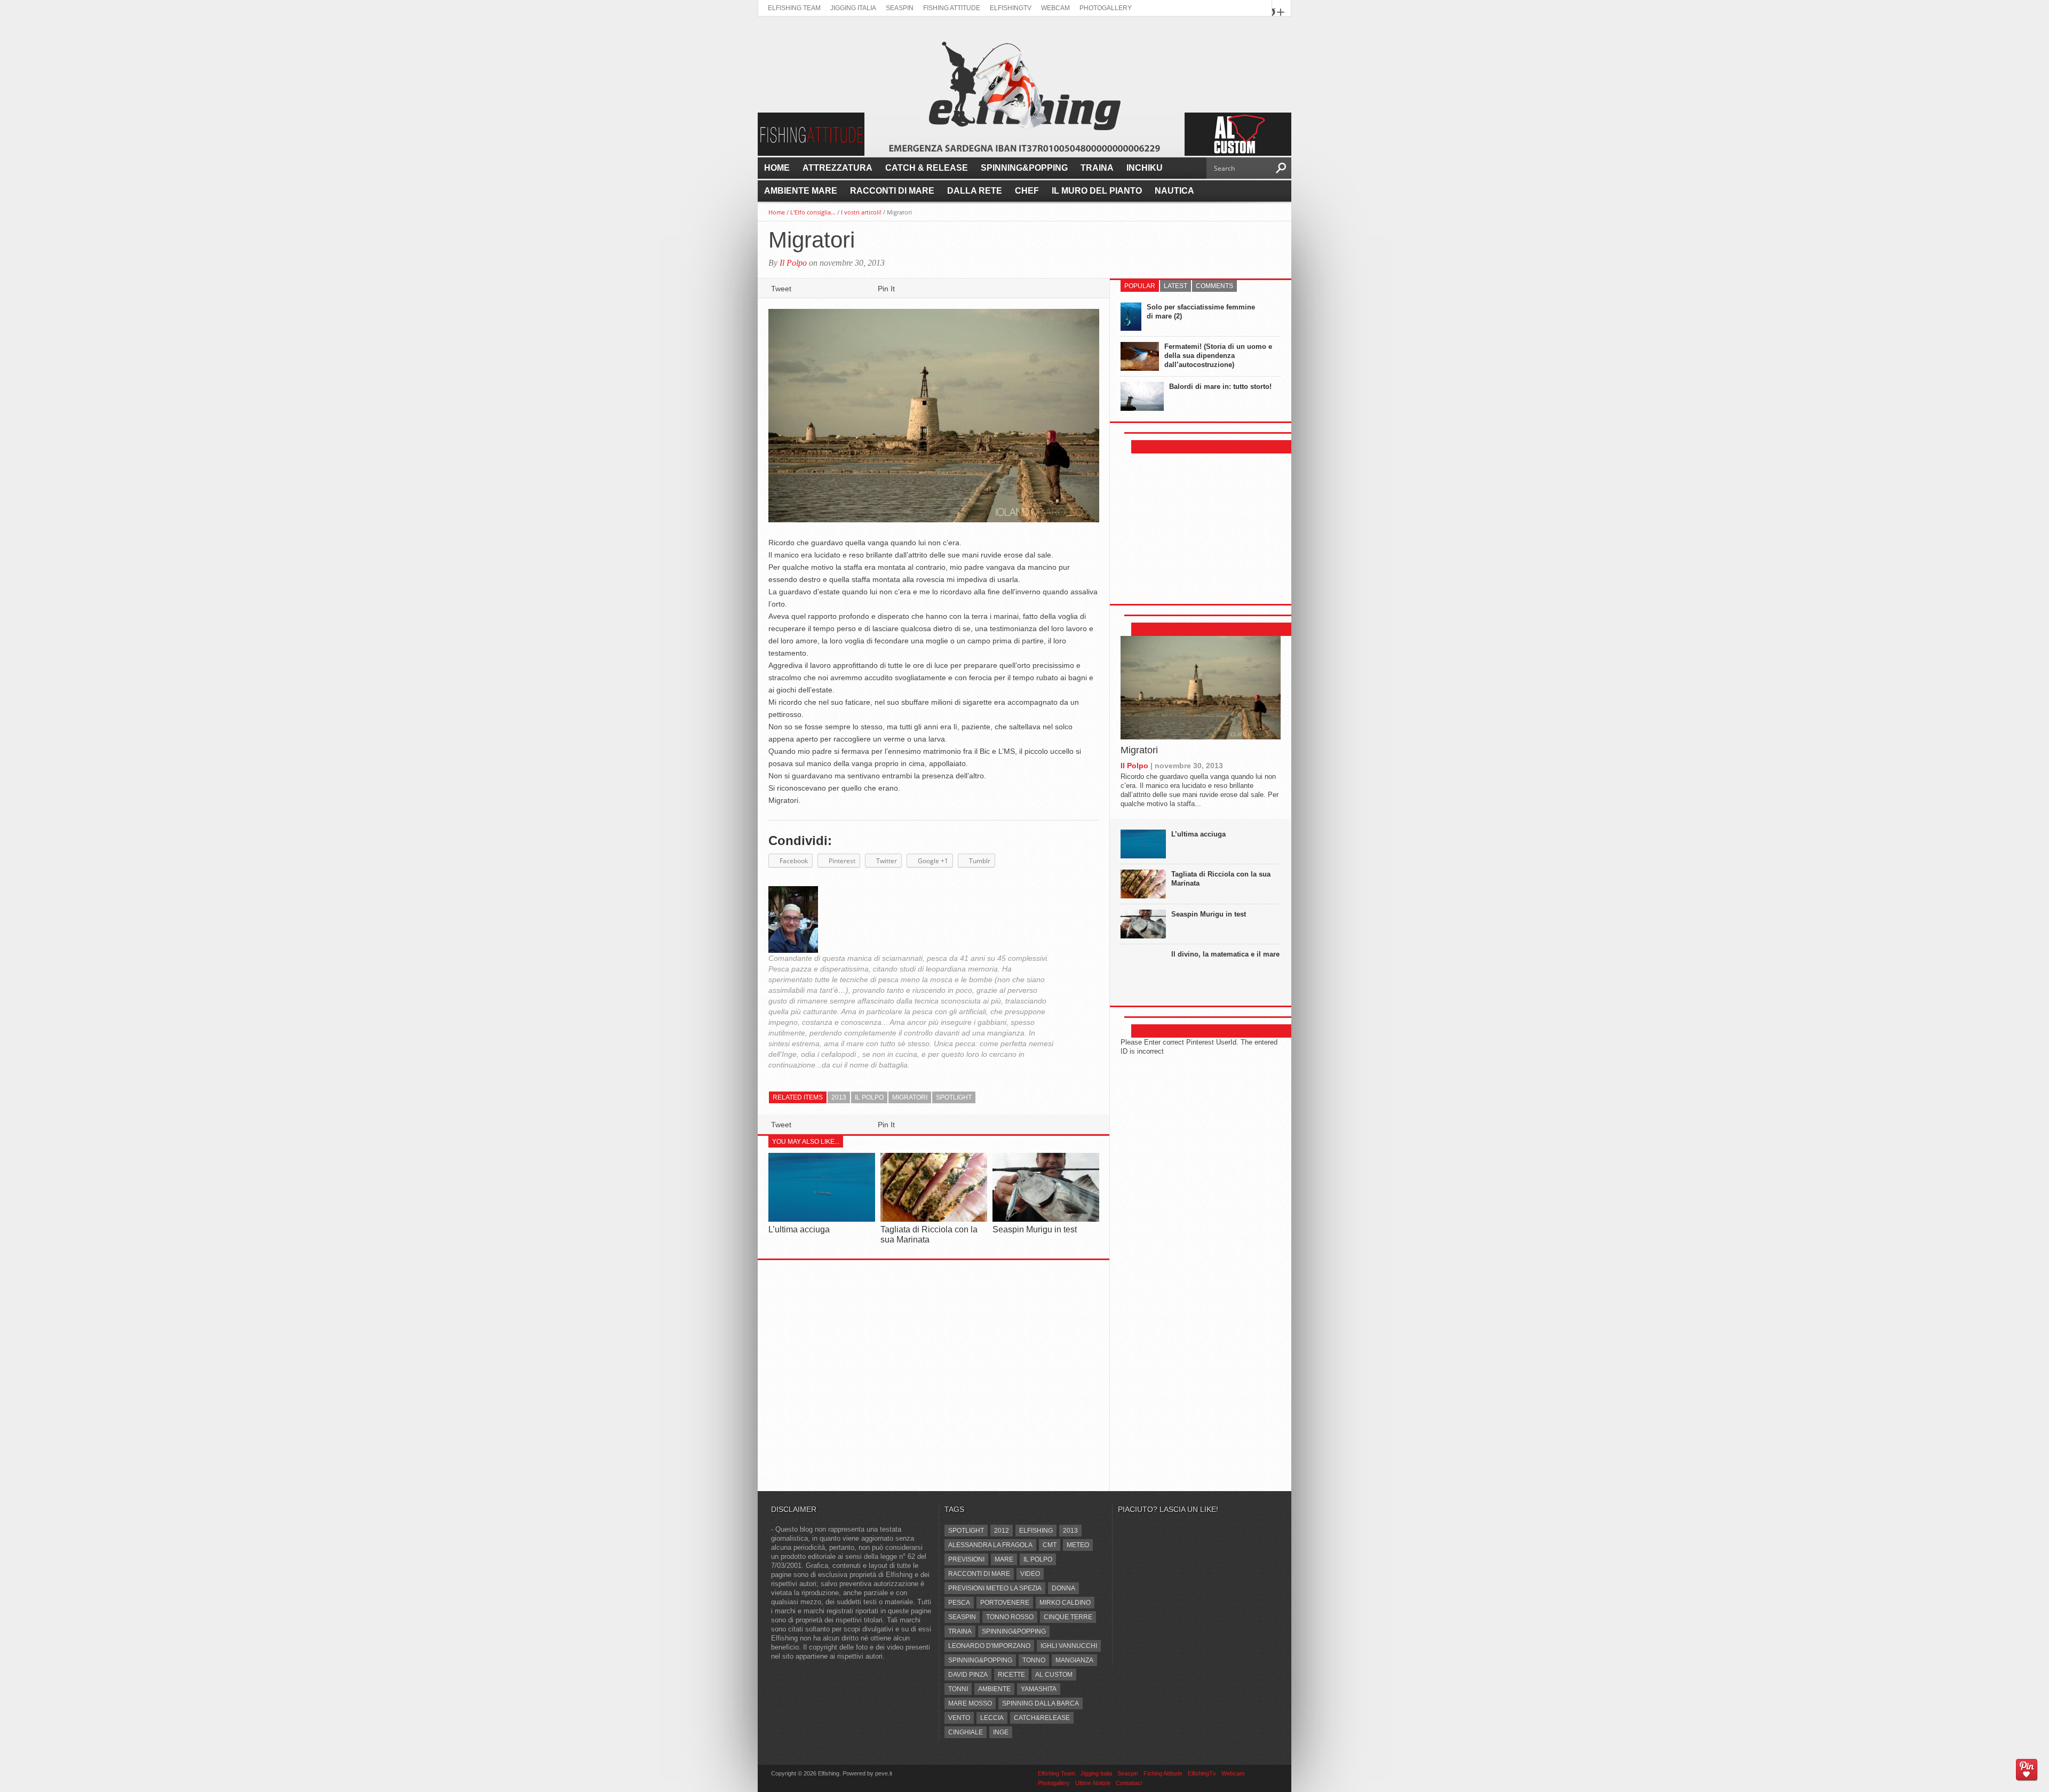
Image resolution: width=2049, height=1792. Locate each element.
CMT (1050, 1545)
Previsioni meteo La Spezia (995, 1588)
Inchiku (1145, 168)
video (1030, 1574)
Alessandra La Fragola (990, 1545)
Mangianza (1074, 1660)
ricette (1011, 1675)
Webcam (1055, 8)
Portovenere (1005, 1603)
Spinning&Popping (1024, 168)
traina (960, 1631)
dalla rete (975, 191)
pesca (959, 1603)
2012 (1002, 1531)
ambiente (994, 1689)
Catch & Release (927, 168)
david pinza (968, 1675)
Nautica (1174, 191)
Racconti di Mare (892, 191)
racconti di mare (979, 1574)
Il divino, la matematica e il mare (1225, 954)
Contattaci (1129, 1783)
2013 (839, 1097)
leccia (992, 1718)
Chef (1027, 191)
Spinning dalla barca (1041, 1703)
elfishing (1036, 1531)
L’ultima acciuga (799, 1229)
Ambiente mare (801, 191)
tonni (958, 1689)
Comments (1214, 286)
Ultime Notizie (1093, 1783)
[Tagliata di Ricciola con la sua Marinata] (934, 1219)
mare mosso (970, 1703)
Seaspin (900, 8)
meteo (1078, 1545)
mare (1004, 1559)
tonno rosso (1010, 1617)
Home (777, 168)
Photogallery (1106, 8)
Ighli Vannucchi (1069, 1646)
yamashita (1039, 1689)
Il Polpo (793, 263)
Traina (1097, 168)
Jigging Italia (853, 8)
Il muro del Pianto (1097, 191)
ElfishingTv (1011, 8)
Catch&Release (1042, 1718)
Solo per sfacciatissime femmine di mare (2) (1201, 312)
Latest (1176, 286)
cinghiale (966, 1732)
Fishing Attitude (952, 8)
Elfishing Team (794, 8)
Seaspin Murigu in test (1035, 1229)
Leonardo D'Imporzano (989, 1646)
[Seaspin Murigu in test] (1046, 1219)
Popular (1140, 286)
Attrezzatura (837, 168)
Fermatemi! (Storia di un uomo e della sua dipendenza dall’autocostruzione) (1218, 356)
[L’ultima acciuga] (822, 1219)
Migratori (1139, 750)
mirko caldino (1065, 1603)
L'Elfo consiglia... (813, 212)
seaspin (962, 1617)
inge (1001, 1732)
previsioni (966, 1559)
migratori (910, 1097)
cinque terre (1068, 1617)
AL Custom (1054, 1675)
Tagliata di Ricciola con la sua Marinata (1221, 879)
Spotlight (954, 1097)
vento (959, 1718)
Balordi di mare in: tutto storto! (1220, 387)
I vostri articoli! (861, 212)
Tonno (1034, 1660)
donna (1063, 1588)
